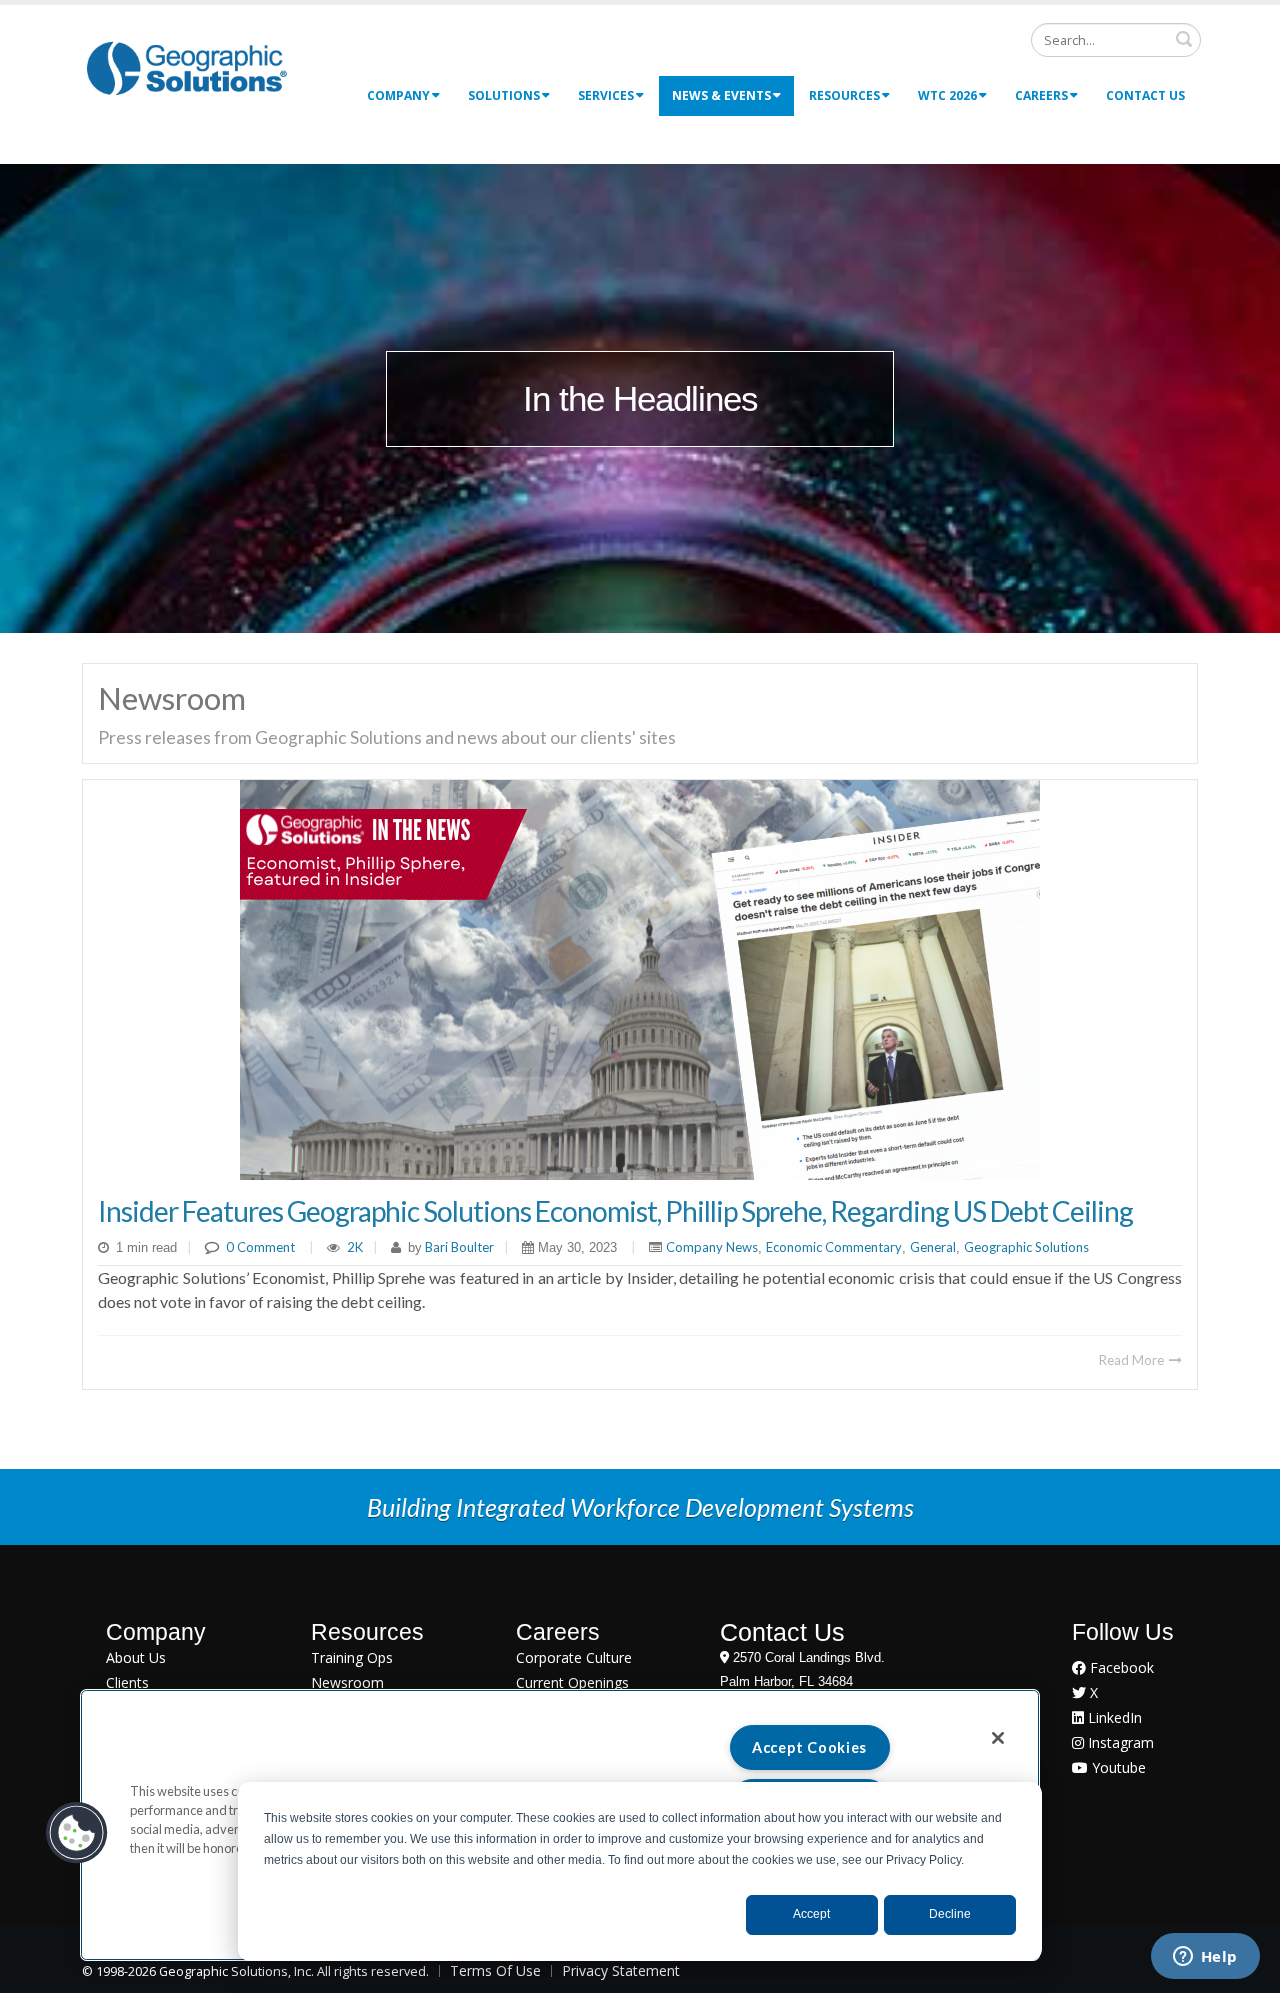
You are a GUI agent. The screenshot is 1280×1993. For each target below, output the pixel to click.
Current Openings (572, 1682)
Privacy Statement (621, 1970)
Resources (844, 95)
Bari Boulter (458, 1247)
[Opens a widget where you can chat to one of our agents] (1205, 1958)
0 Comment (260, 1247)
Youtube (1117, 1767)
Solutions (504, 95)
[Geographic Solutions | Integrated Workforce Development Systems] (186, 67)
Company (398, 95)
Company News (712, 1247)
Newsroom (347, 1682)
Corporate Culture (574, 1657)
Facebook (1120, 1667)
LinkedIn (1113, 1717)
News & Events (721, 95)
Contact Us (1145, 95)
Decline (950, 1914)
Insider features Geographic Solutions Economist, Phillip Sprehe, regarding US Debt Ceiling (615, 1211)
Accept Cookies (809, 1747)
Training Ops (352, 1657)
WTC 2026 (947, 95)
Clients (127, 1682)
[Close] (998, 1738)
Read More (1133, 1360)
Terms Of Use (495, 1970)
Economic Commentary (834, 1247)
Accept (811, 1914)
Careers (1041, 95)
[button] (77, 1833)
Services (606, 95)
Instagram (1119, 1742)
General (933, 1247)
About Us (136, 1657)
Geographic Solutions (1026, 1247)
